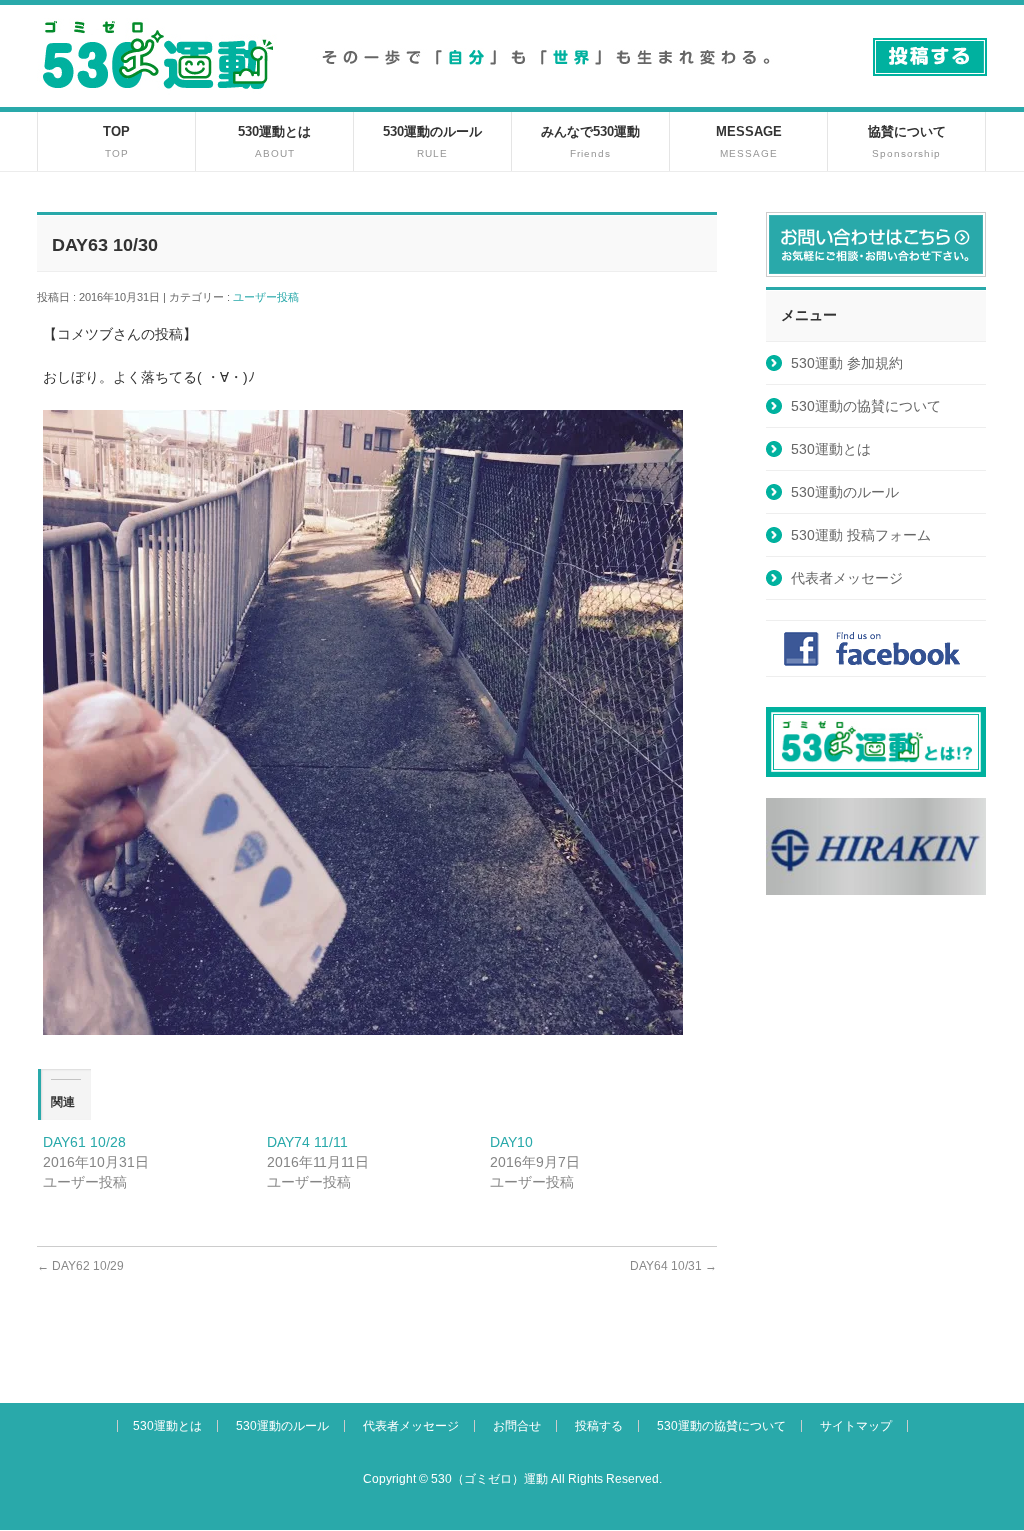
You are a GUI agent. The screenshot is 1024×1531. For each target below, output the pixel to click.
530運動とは (831, 449)
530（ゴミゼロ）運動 (489, 1479)
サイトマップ (856, 1426)
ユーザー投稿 (271, 297)
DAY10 (511, 1142)
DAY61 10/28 (84, 1142)
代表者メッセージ (847, 578)
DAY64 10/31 (673, 1266)
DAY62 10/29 (80, 1266)
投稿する (599, 1426)
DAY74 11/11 (307, 1142)
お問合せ (517, 1426)
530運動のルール (845, 492)
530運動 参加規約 (847, 363)
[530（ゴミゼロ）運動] (158, 96)
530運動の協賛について (866, 406)
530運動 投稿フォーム (861, 535)
